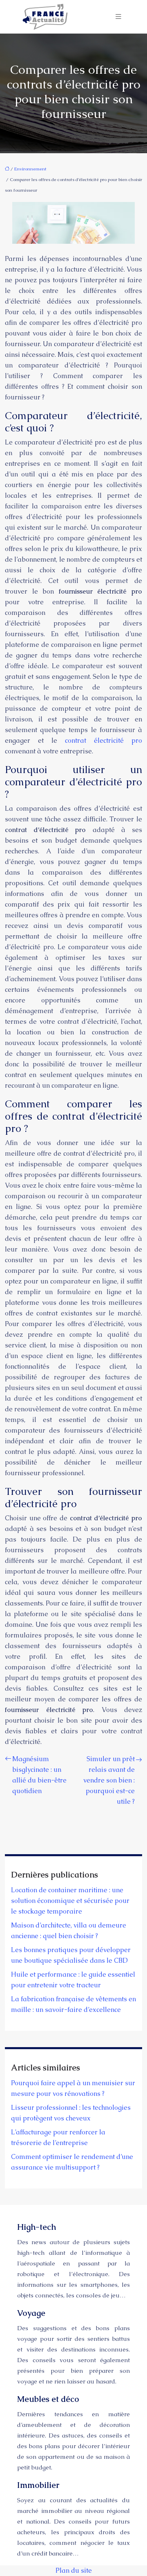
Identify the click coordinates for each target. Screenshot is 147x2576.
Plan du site (74, 2570)
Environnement (30, 169)
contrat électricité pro (104, 740)
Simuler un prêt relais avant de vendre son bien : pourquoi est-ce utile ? (109, 1780)
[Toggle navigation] (118, 17)
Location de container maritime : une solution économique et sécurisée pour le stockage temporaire (70, 1901)
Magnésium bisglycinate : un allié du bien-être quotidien (39, 1775)
